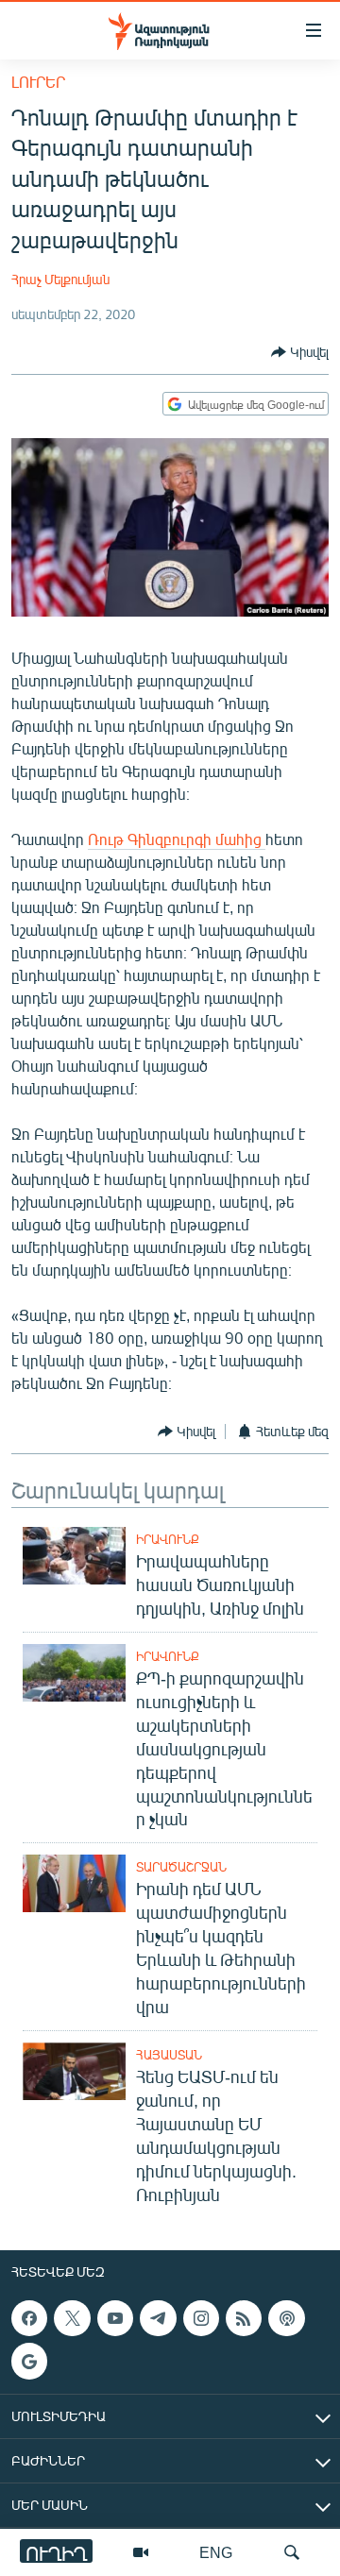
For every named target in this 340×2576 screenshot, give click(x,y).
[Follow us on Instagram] (201, 2318)
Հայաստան (169, 2055)
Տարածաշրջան (181, 1867)
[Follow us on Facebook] (29, 2318)
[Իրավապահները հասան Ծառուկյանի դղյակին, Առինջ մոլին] (74, 1556)
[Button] (300, 352)
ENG (216, 2552)
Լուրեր (38, 82)
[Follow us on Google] (29, 2361)
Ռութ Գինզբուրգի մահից (177, 839)
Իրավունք (168, 1539)
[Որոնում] (292, 2552)
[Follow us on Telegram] (158, 2318)
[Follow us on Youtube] (115, 2318)
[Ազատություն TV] (141, 2552)
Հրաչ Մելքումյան (60, 279)
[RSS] (244, 2318)
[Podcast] (286, 2318)
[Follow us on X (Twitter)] (72, 2318)
